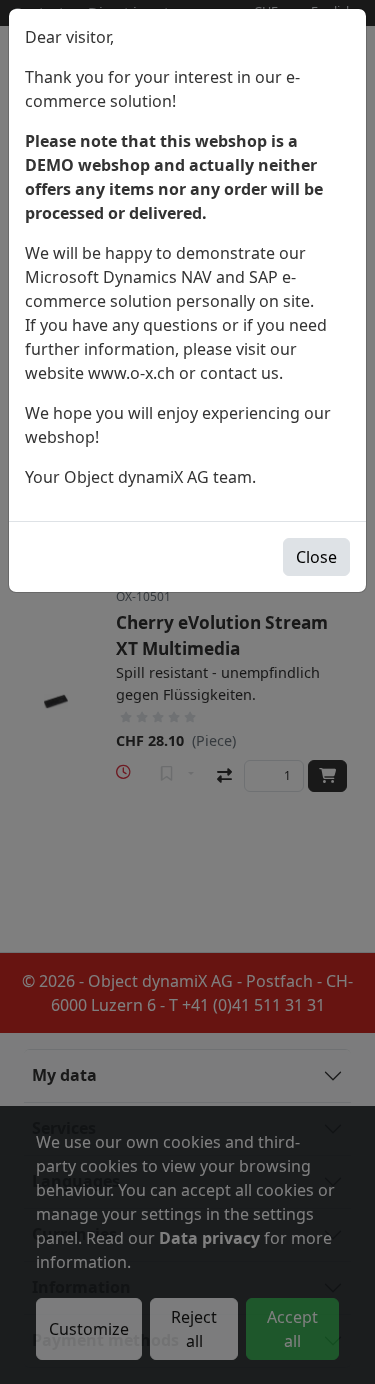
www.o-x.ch (131, 373)
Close (316, 557)
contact (228, 373)
